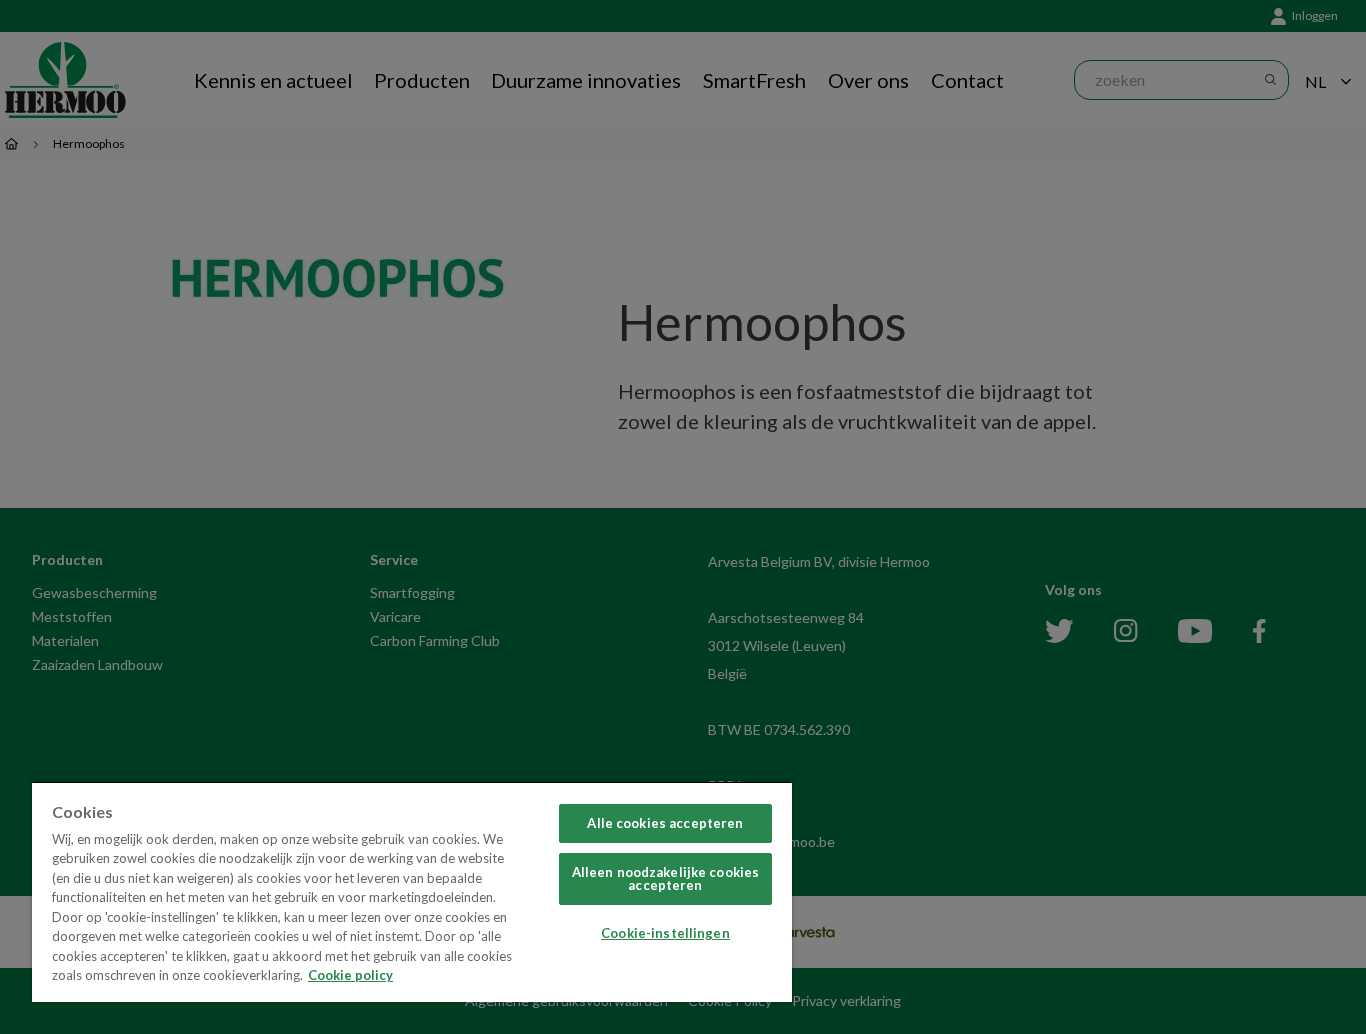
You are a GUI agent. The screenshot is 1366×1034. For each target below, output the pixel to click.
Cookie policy (350, 975)
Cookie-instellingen (665, 933)
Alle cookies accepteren (665, 823)
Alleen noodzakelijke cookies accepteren (666, 878)
